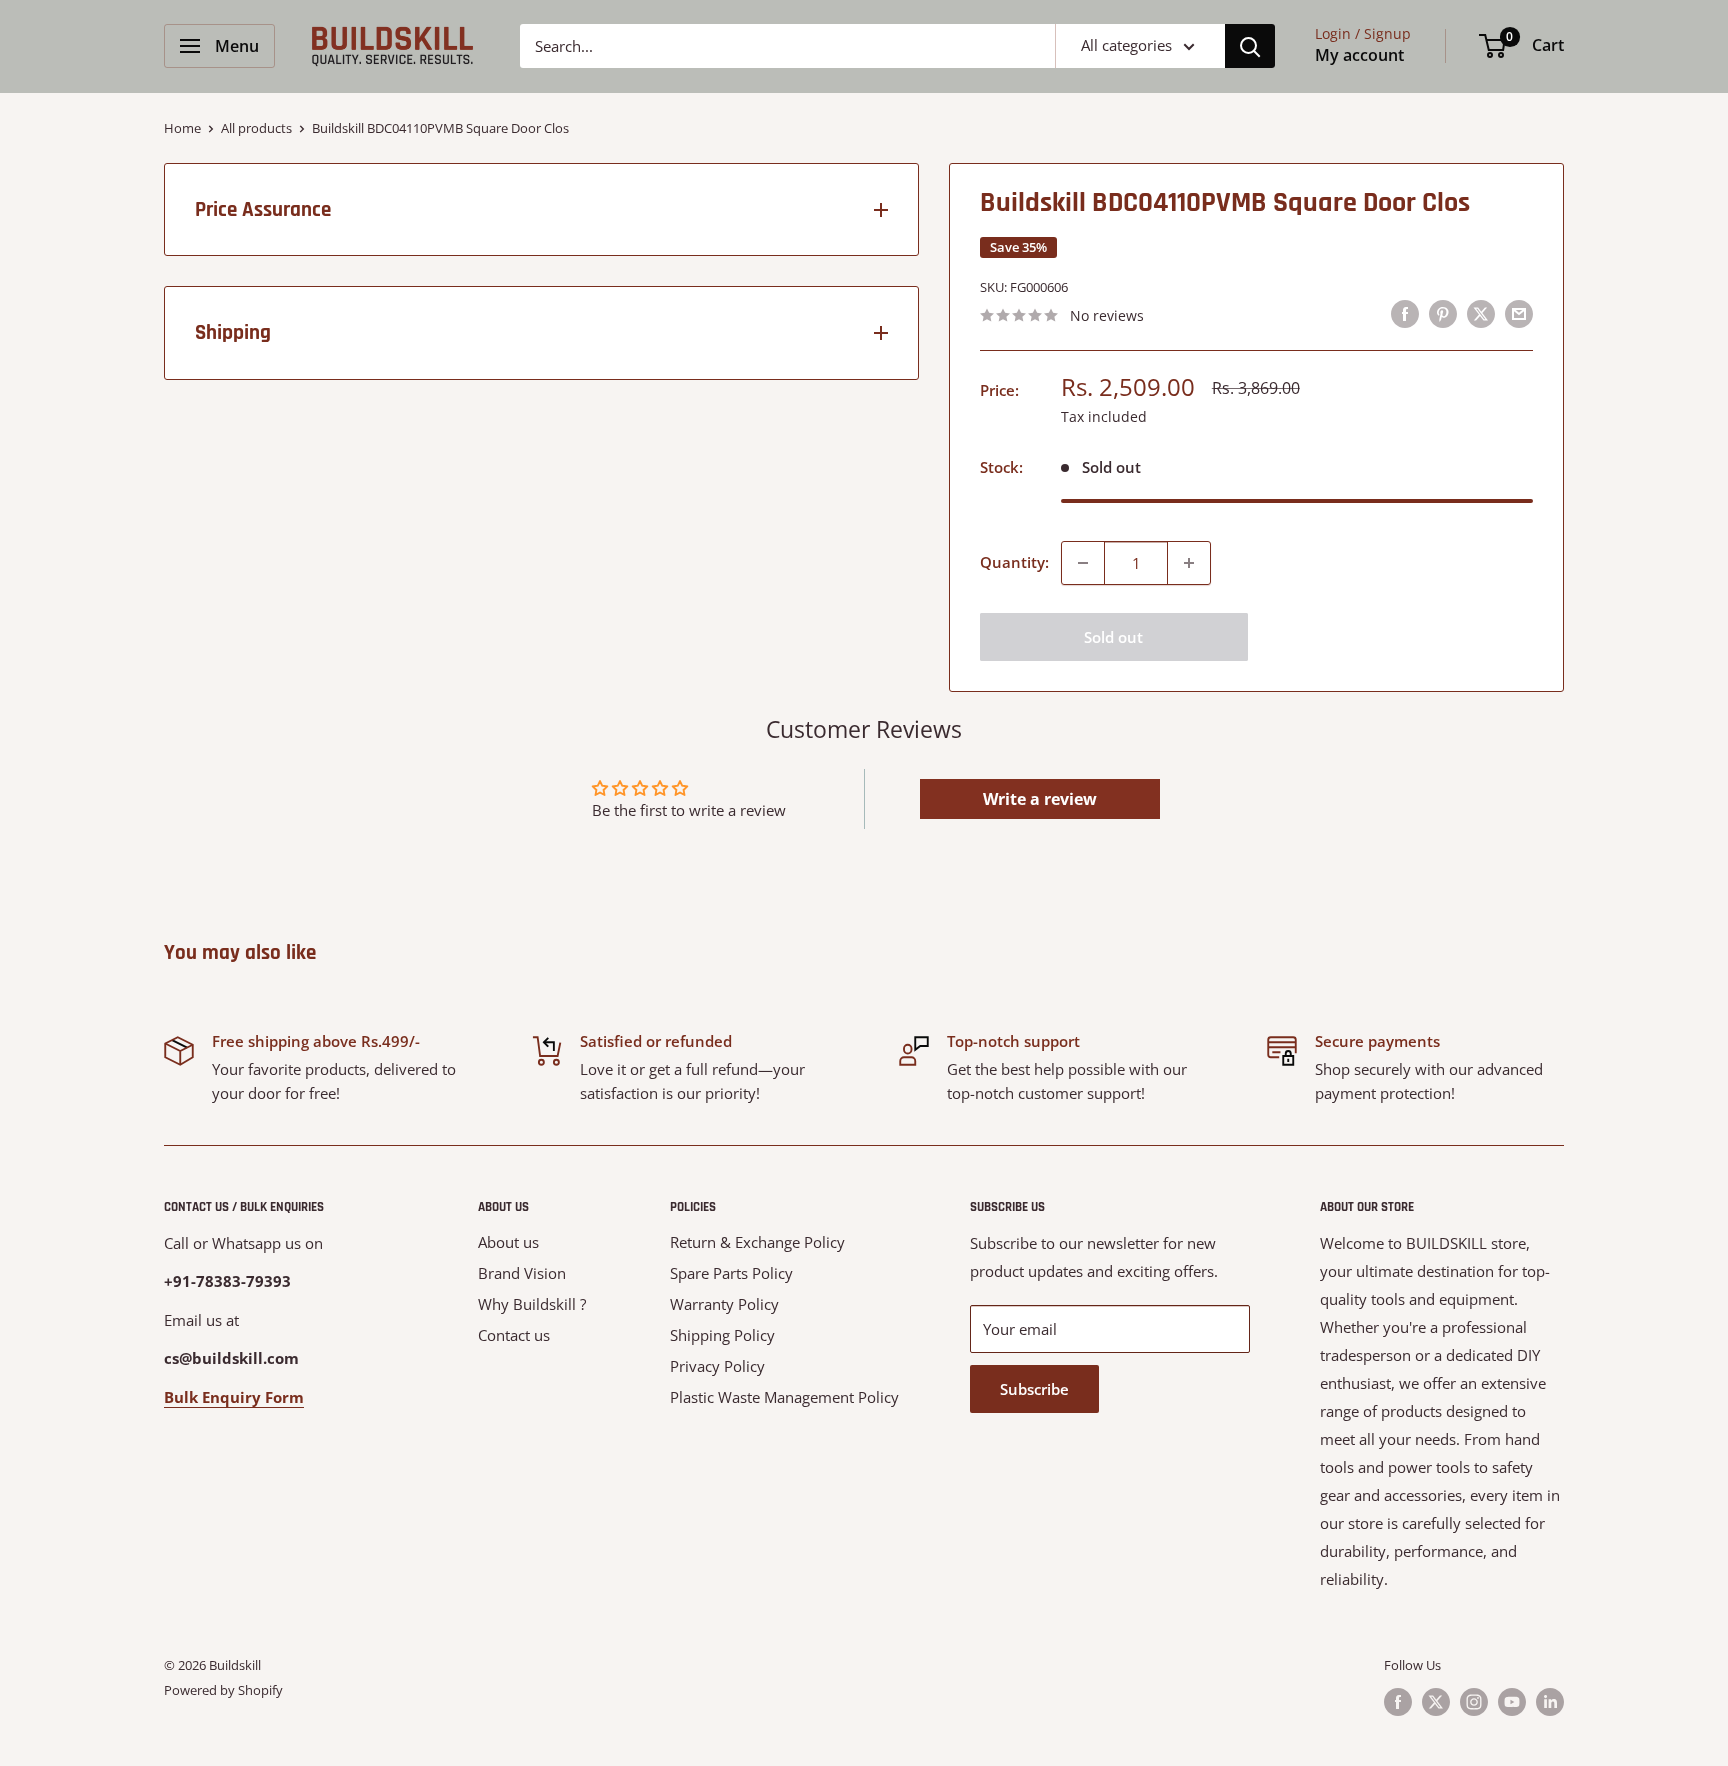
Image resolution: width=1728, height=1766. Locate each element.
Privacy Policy (717, 1366)
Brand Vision (522, 1273)
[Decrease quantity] (1083, 563)
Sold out (1113, 637)
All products (256, 128)
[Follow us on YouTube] (1512, 1702)
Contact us (514, 1335)
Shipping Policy (722, 1335)
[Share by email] (1519, 313)
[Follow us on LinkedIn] (1550, 1702)
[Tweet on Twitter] (1481, 313)
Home (182, 128)
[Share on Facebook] (1405, 313)
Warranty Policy (724, 1304)
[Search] (1250, 46)
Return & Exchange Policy (757, 1242)
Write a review (1040, 799)
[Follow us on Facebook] (1398, 1702)
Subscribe (1034, 1389)
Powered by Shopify (223, 1690)
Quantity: (1014, 562)
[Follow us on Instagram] (1474, 1702)
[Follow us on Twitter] (1436, 1702)
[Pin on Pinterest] (1443, 313)
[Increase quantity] (1189, 563)
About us (508, 1242)
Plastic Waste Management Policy (784, 1397)
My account (1359, 55)
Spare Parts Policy (731, 1273)
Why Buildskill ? (532, 1304)
